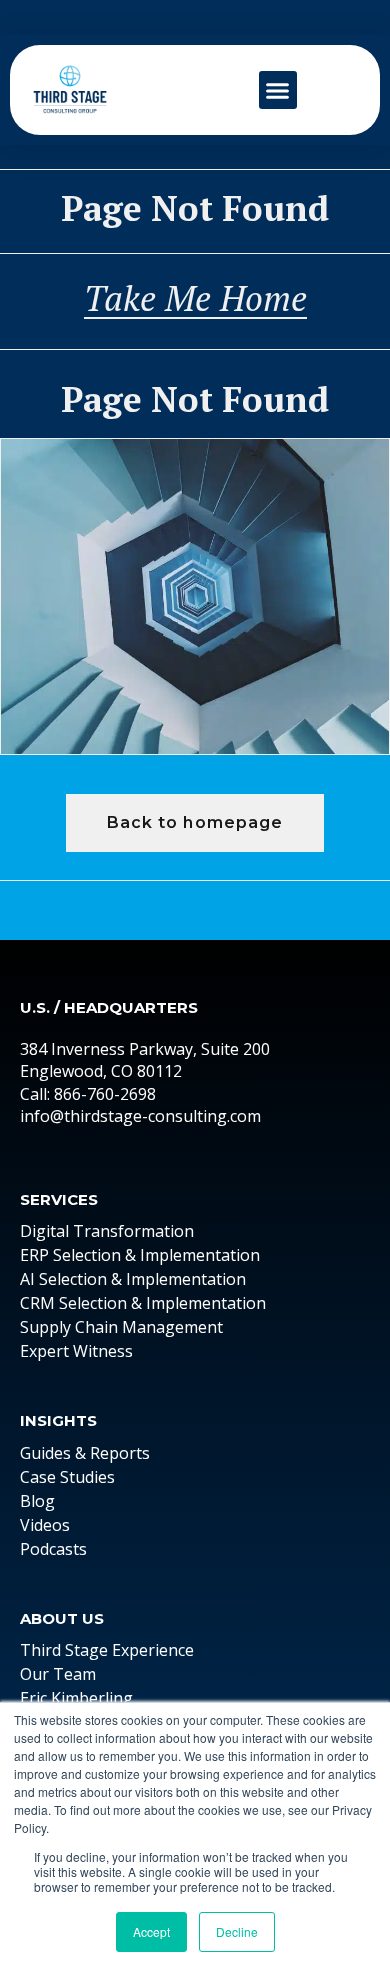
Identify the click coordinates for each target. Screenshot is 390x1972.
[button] (278, 90)
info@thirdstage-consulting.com (140, 1116)
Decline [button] (237, 1931)
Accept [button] (151, 1931)
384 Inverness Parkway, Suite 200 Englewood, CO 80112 (145, 1060)
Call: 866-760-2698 (88, 1094)
